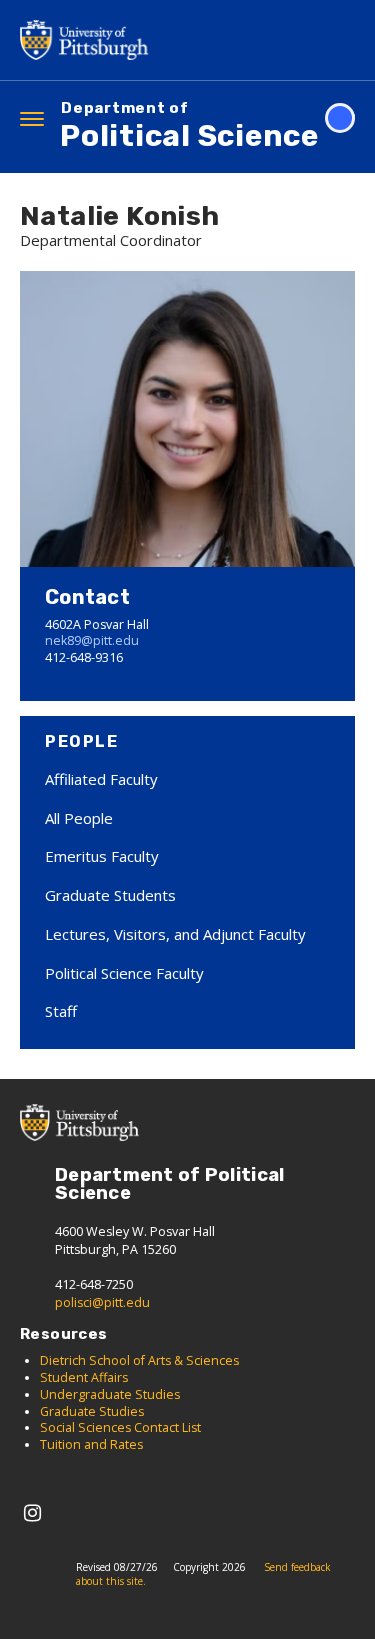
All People (79, 818)
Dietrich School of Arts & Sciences (139, 1360)
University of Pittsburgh (90, 40)
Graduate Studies (92, 1411)
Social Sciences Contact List (120, 1427)
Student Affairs (84, 1377)
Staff (61, 1011)
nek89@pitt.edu (92, 640)
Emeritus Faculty (102, 856)
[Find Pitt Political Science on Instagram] (32, 1512)
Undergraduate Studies (111, 1394)
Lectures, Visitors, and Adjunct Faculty (175, 934)
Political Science (189, 127)
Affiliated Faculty (101, 779)
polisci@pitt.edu (102, 1302)
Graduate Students (110, 895)
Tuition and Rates (91, 1444)
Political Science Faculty (124, 973)
